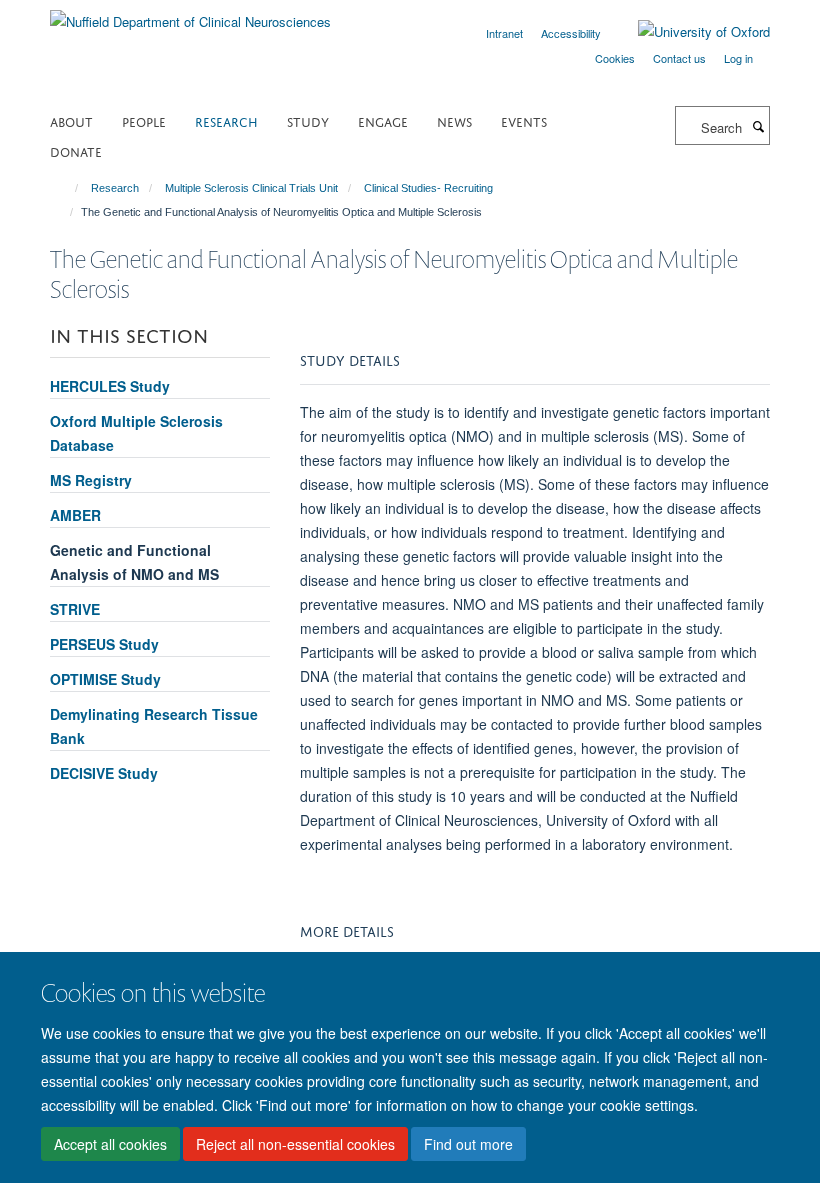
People (144, 120)
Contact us (679, 58)
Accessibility (571, 33)
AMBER (75, 515)
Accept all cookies (110, 1144)
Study (308, 120)
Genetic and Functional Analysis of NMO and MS (134, 562)
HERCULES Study (110, 386)
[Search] (758, 126)
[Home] (67, 188)
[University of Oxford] (689, 32)
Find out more (468, 1144)
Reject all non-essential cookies (295, 1144)
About (71, 120)
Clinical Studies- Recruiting (428, 188)
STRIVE (75, 609)
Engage (383, 120)
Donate (76, 150)
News (454, 120)
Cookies (615, 58)
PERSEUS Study (104, 644)
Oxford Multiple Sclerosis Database (136, 433)
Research (226, 120)
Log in (738, 58)
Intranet (504, 33)
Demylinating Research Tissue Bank (154, 726)
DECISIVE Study (104, 773)
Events (524, 120)
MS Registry (91, 480)
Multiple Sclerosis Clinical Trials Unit (251, 188)
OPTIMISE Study (105, 679)
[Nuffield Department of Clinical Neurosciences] (190, 14)
